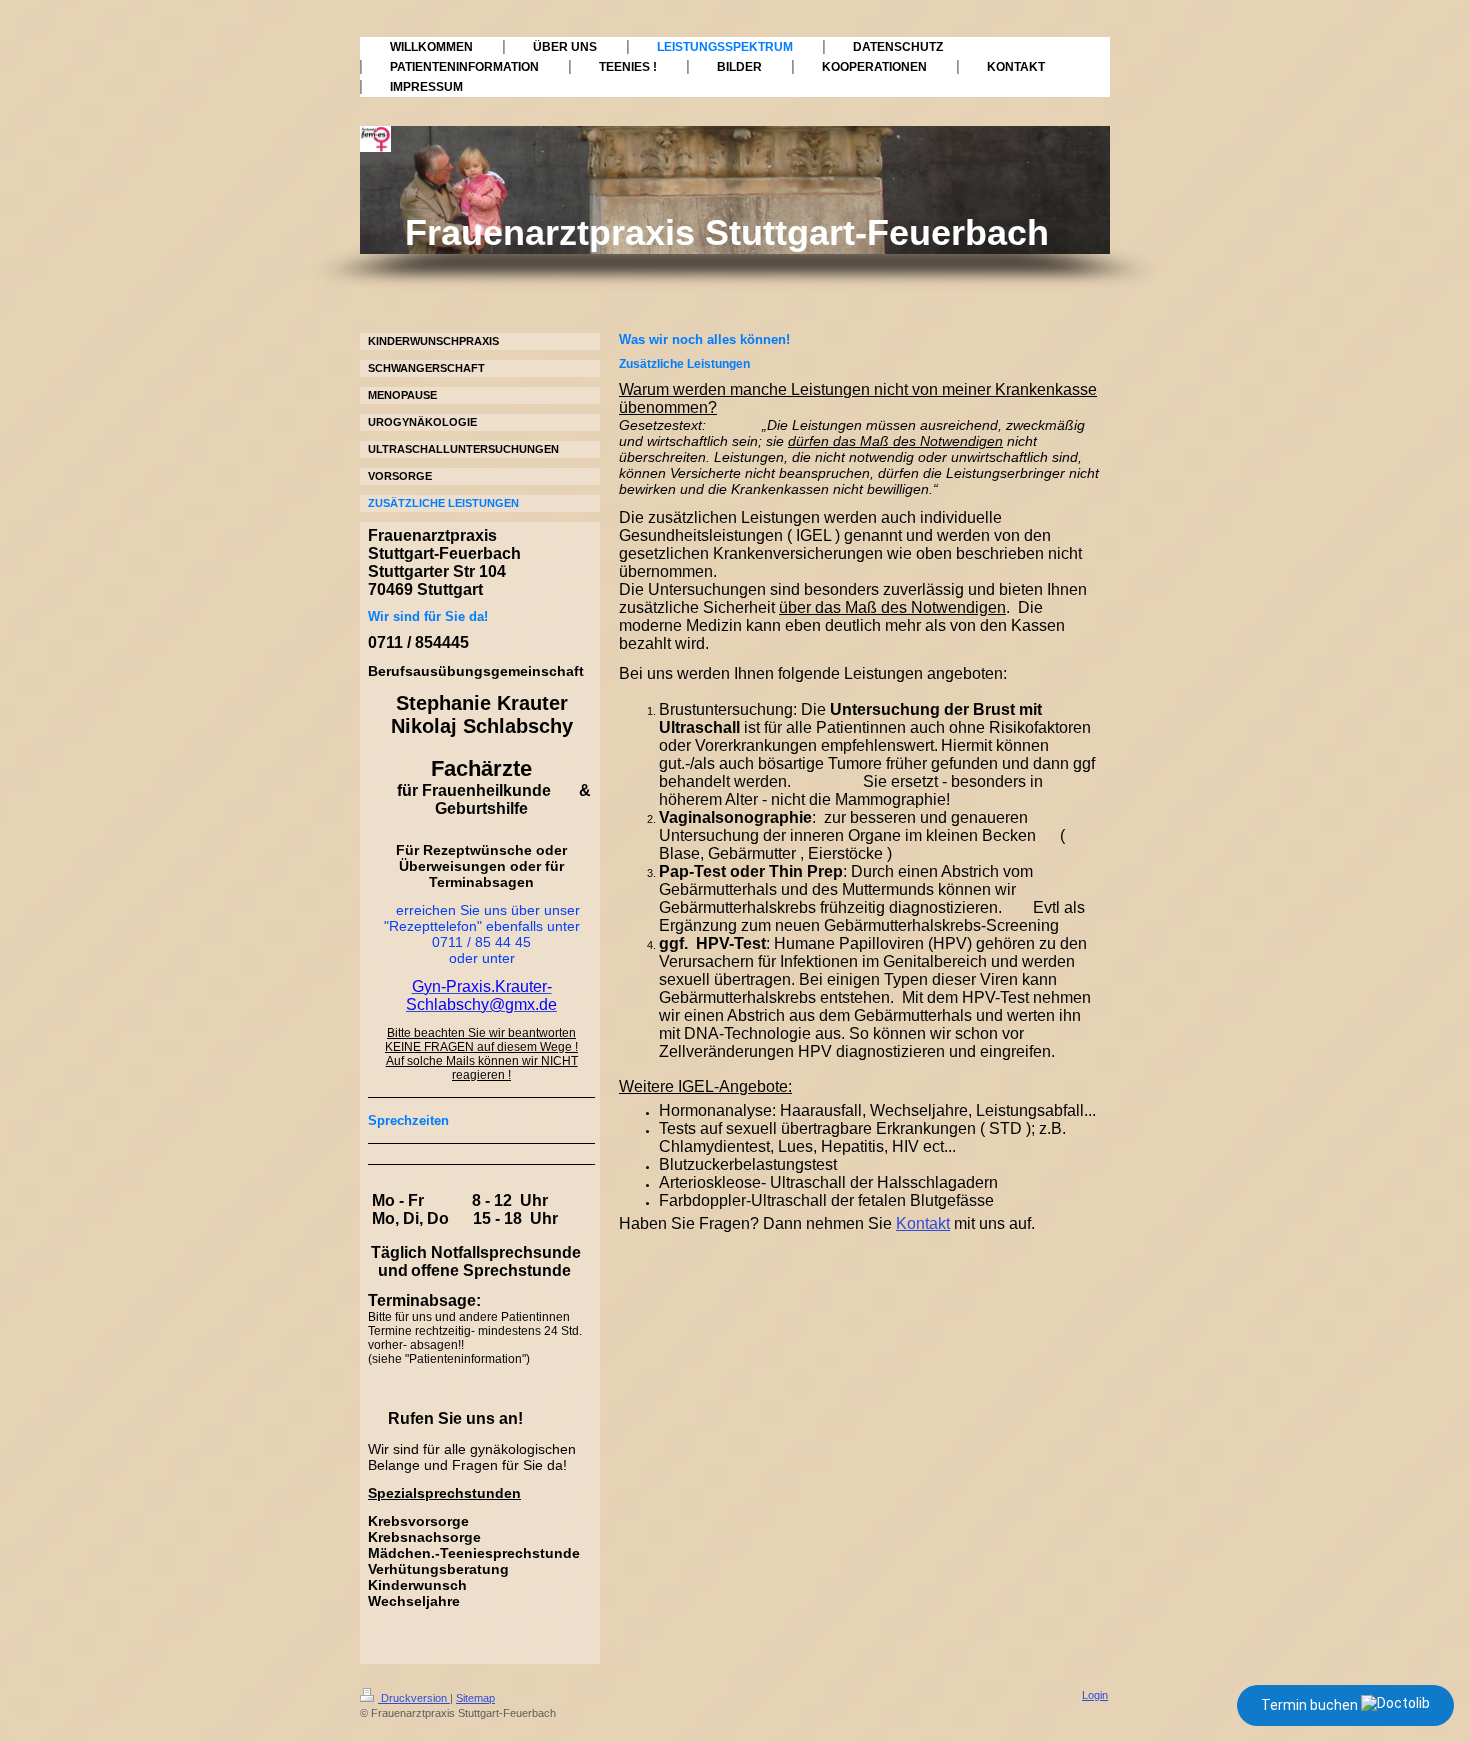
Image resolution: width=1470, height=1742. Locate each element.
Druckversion (414, 1698)
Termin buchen (1311, 1705)
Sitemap (475, 1698)
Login (1095, 1695)
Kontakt (923, 1223)
